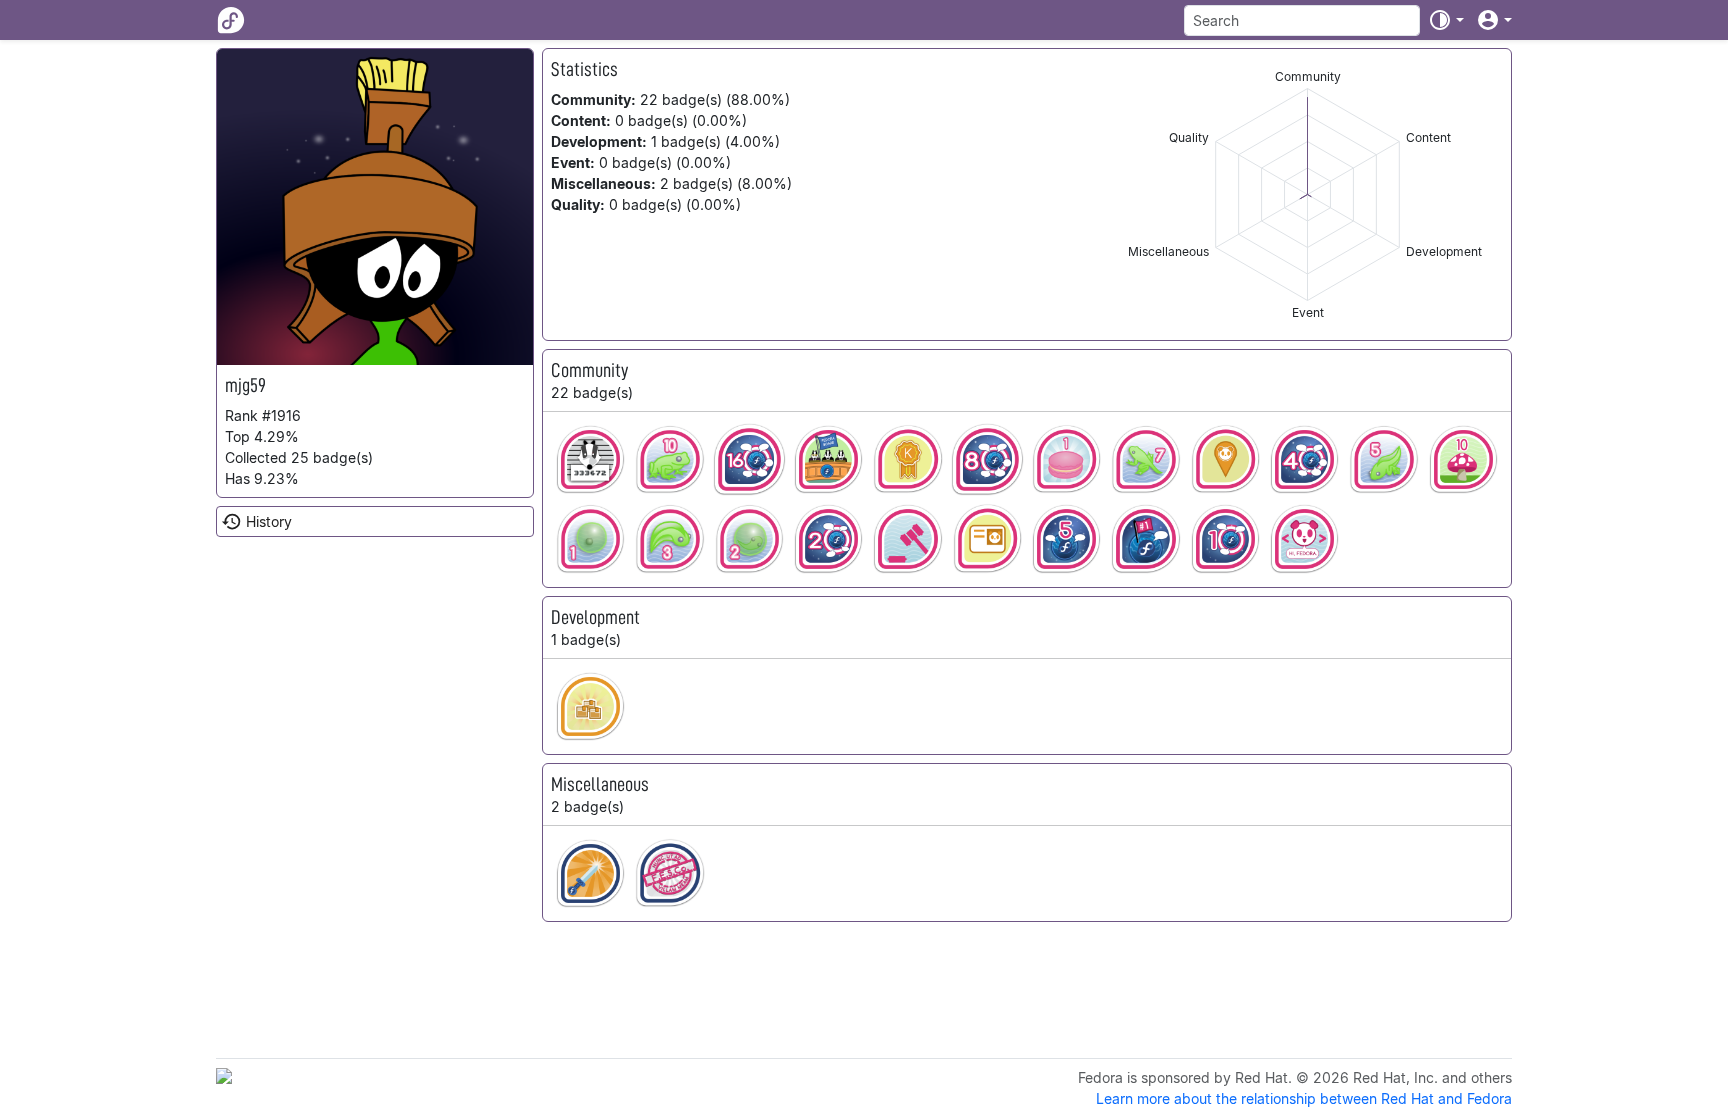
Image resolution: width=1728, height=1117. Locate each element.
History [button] (269, 521)
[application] (1307, 194)
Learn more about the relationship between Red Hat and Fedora (1304, 1098)
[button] (1446, 20)
